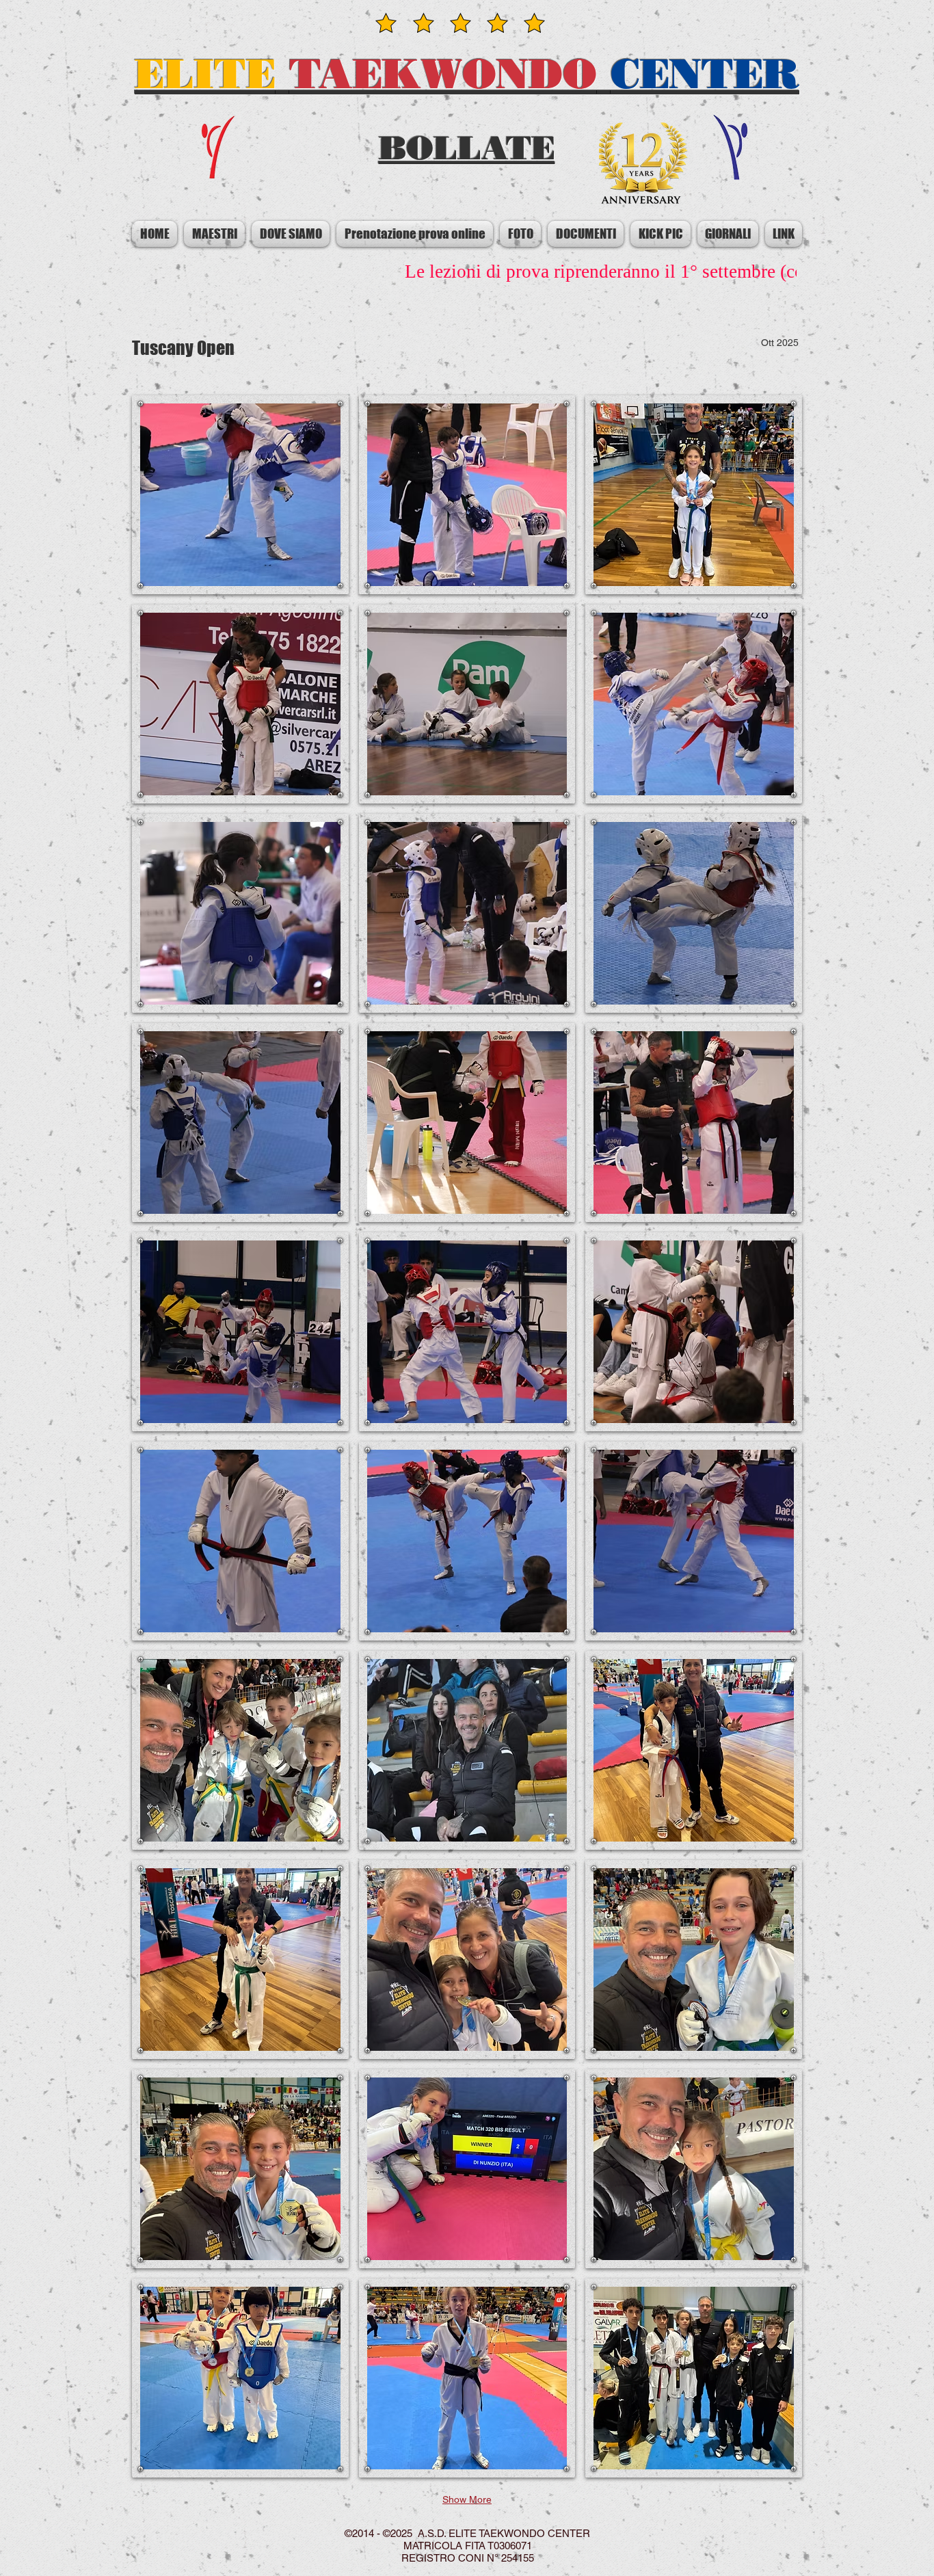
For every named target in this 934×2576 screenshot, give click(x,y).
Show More (467, 2499)
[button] (240, 495)
